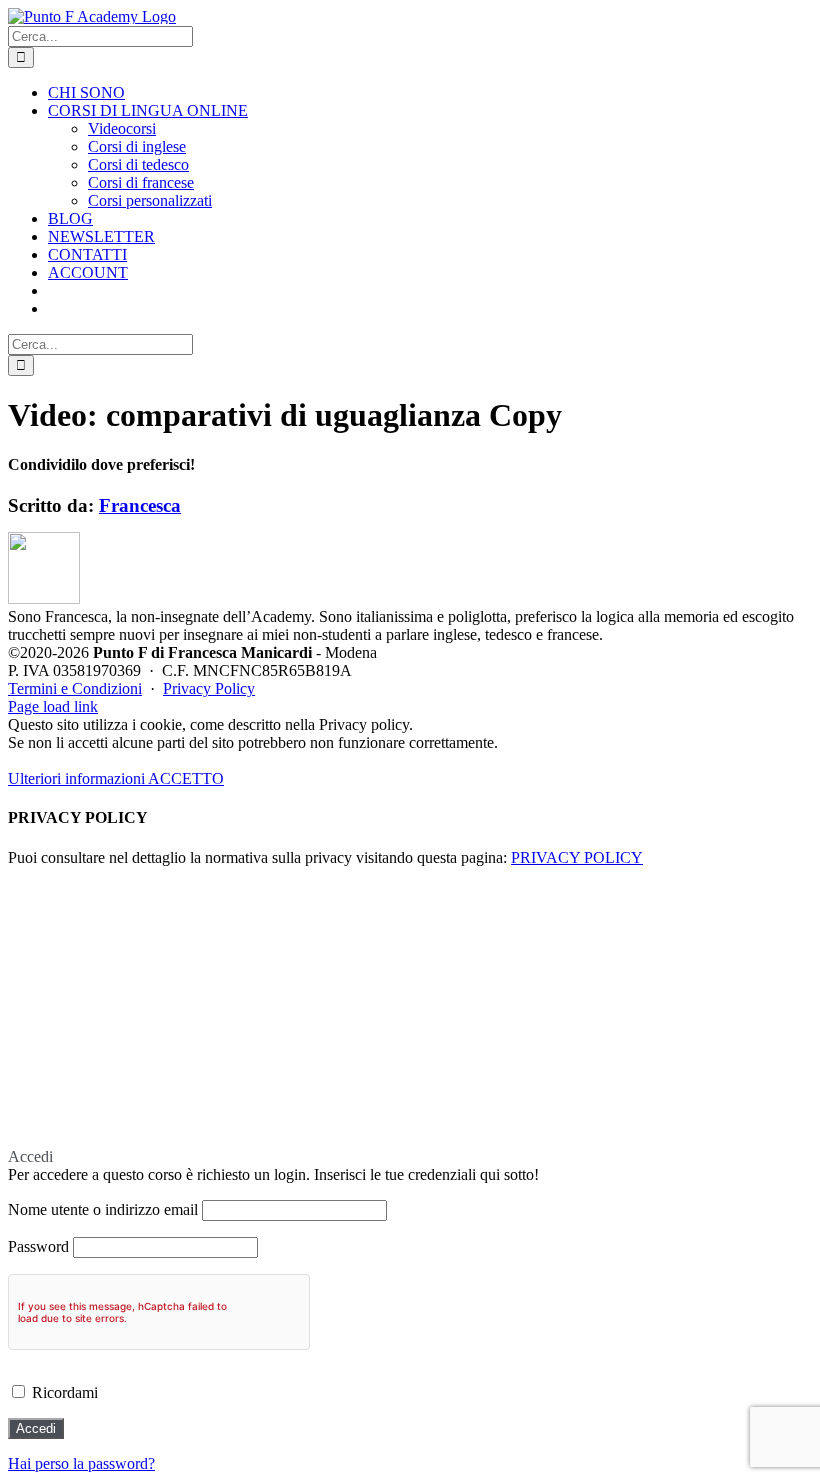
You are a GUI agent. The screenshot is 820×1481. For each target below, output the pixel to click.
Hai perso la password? (81, 1463)
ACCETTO (186, 778)
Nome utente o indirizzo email (103, 1209)
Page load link (53, 706)
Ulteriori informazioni (78, 778)
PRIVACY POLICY (577, 857)
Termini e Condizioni (75, 688)
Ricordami (63, 1392)
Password (38, 1246)
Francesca (140, 505)
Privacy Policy (209, 688)
